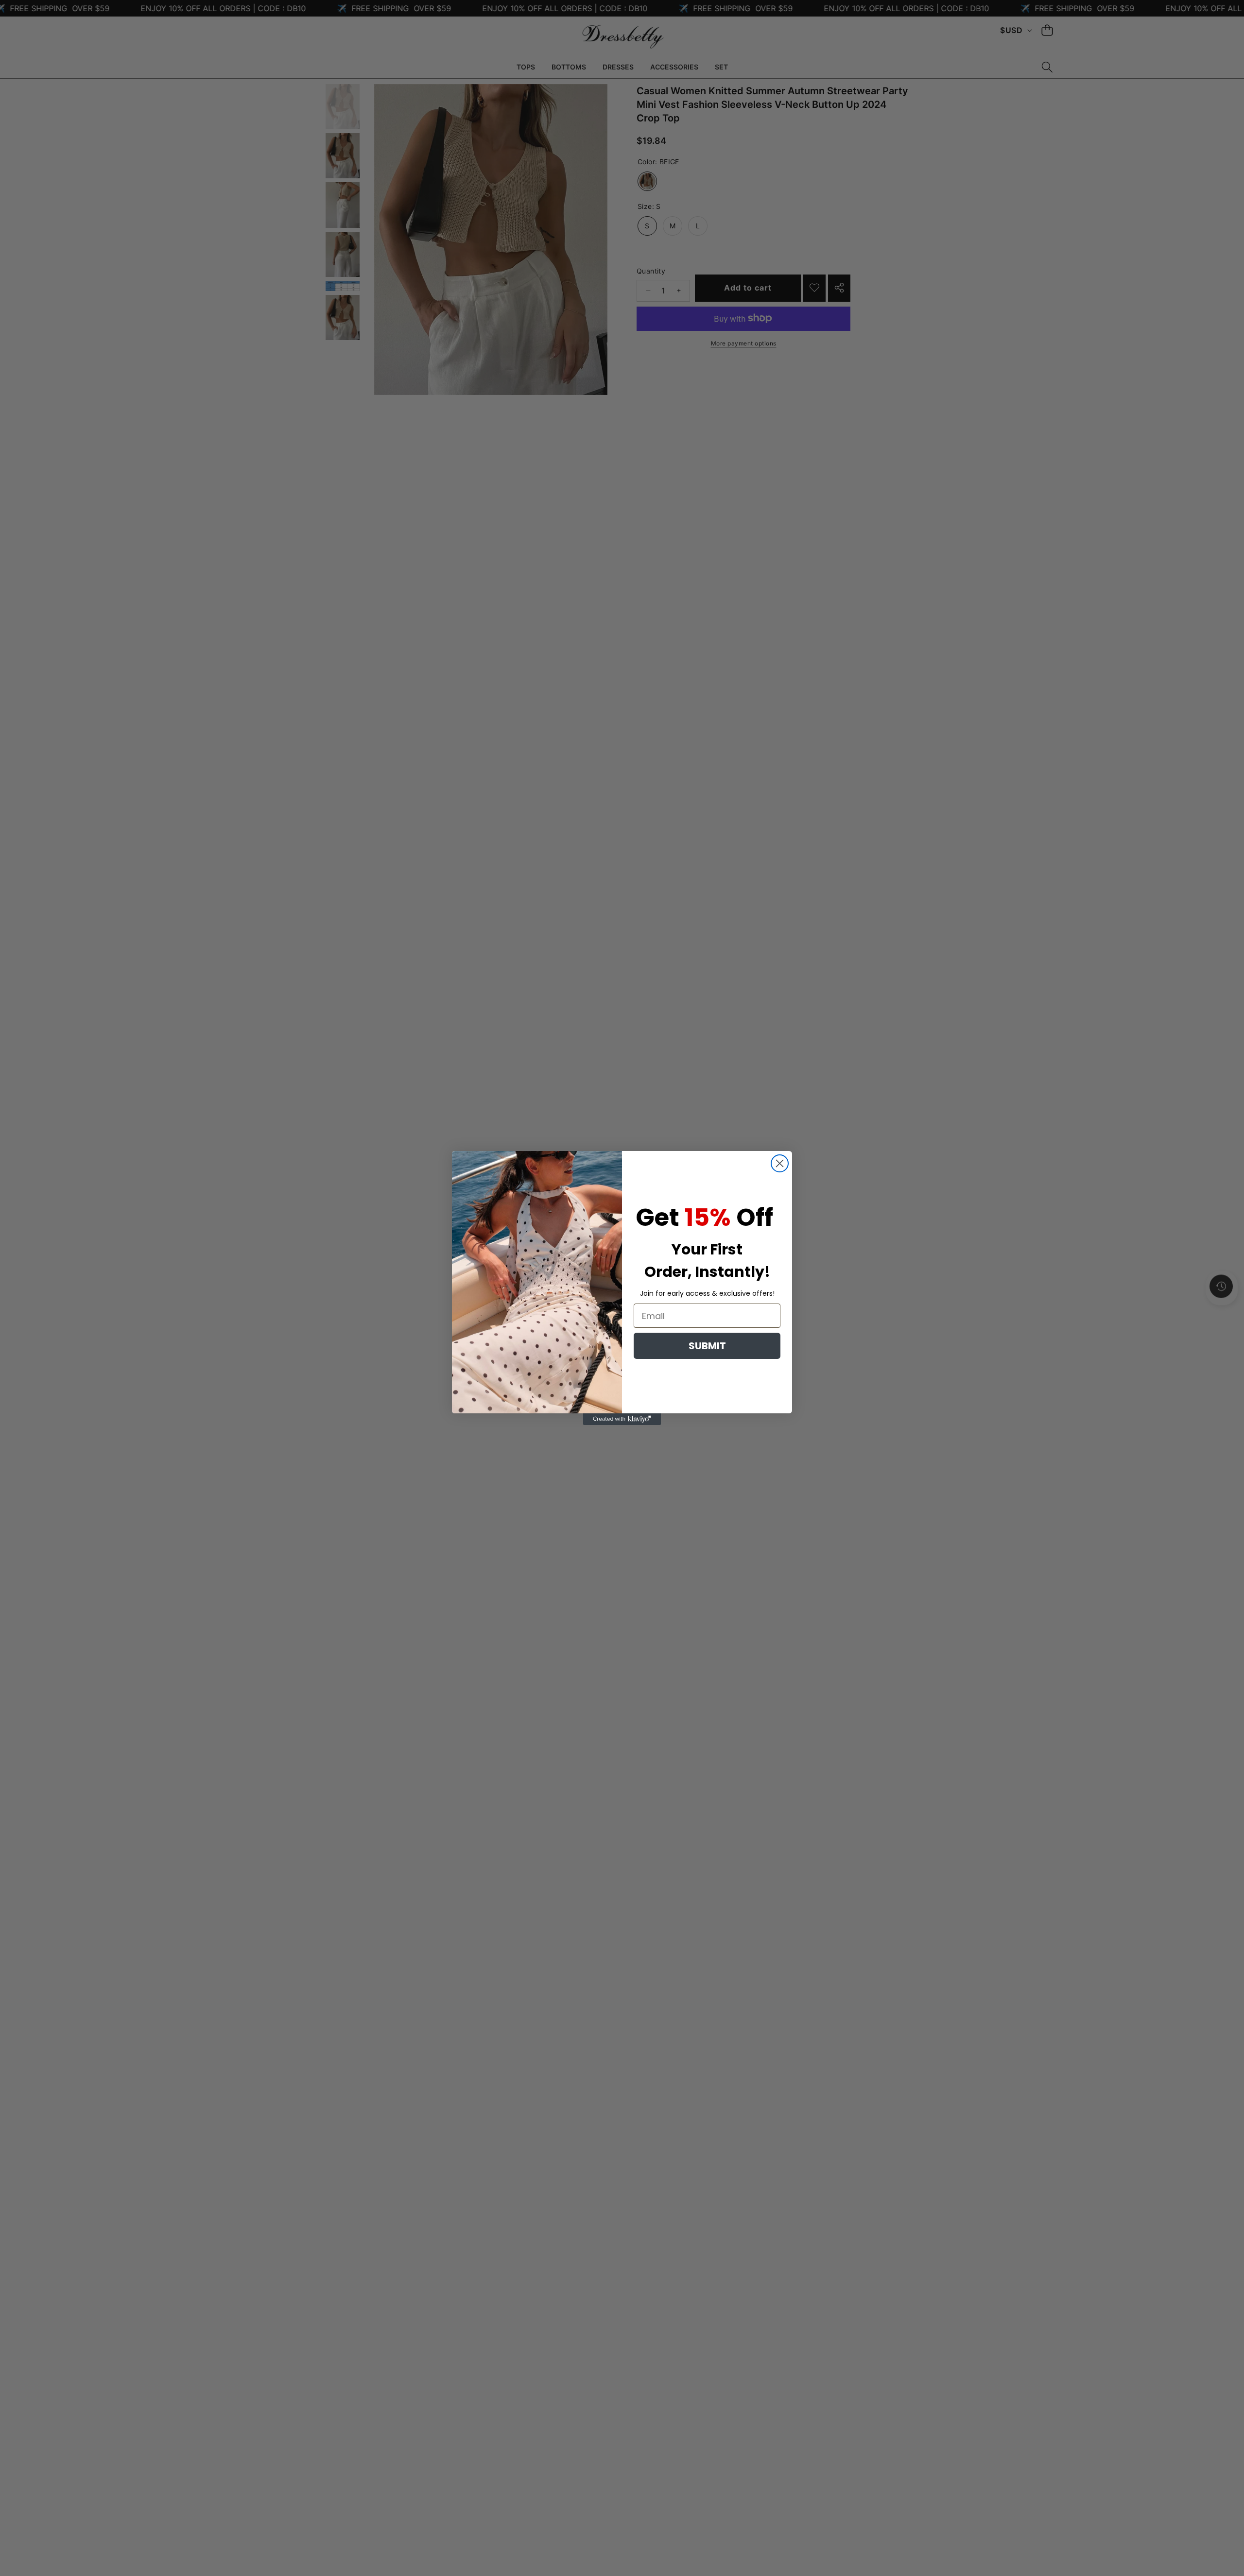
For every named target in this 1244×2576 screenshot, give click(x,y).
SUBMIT (707, 1346)
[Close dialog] (780, 1163)
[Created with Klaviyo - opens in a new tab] (622, 1419)
